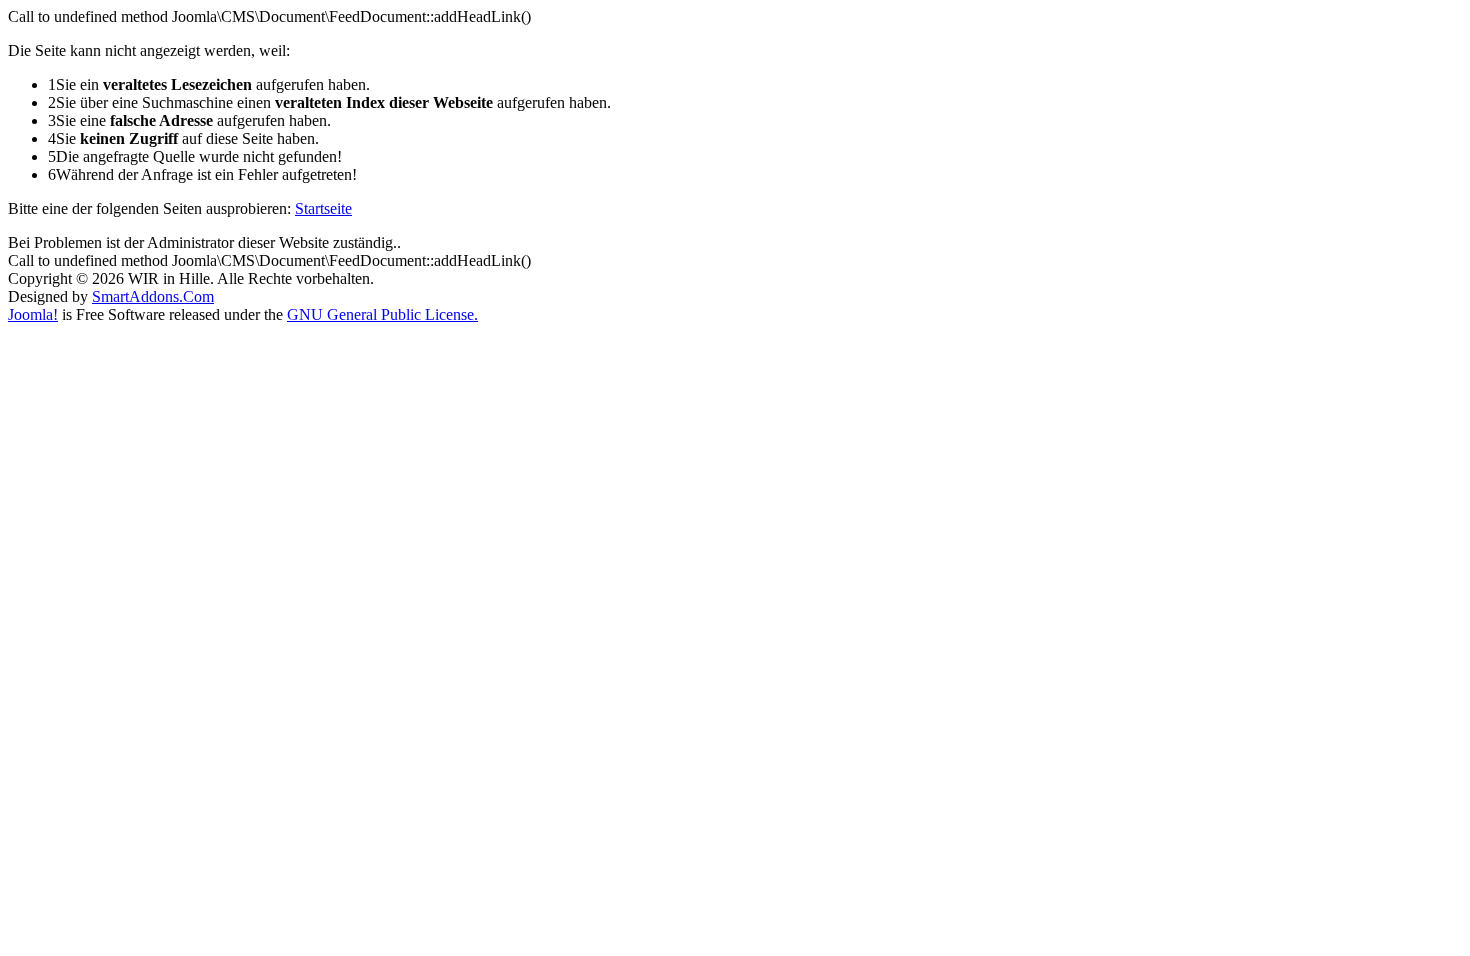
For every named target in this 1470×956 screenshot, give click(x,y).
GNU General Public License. (382, 314)
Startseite (323, 208)
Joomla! (33, 314)
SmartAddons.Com (153, 296)
